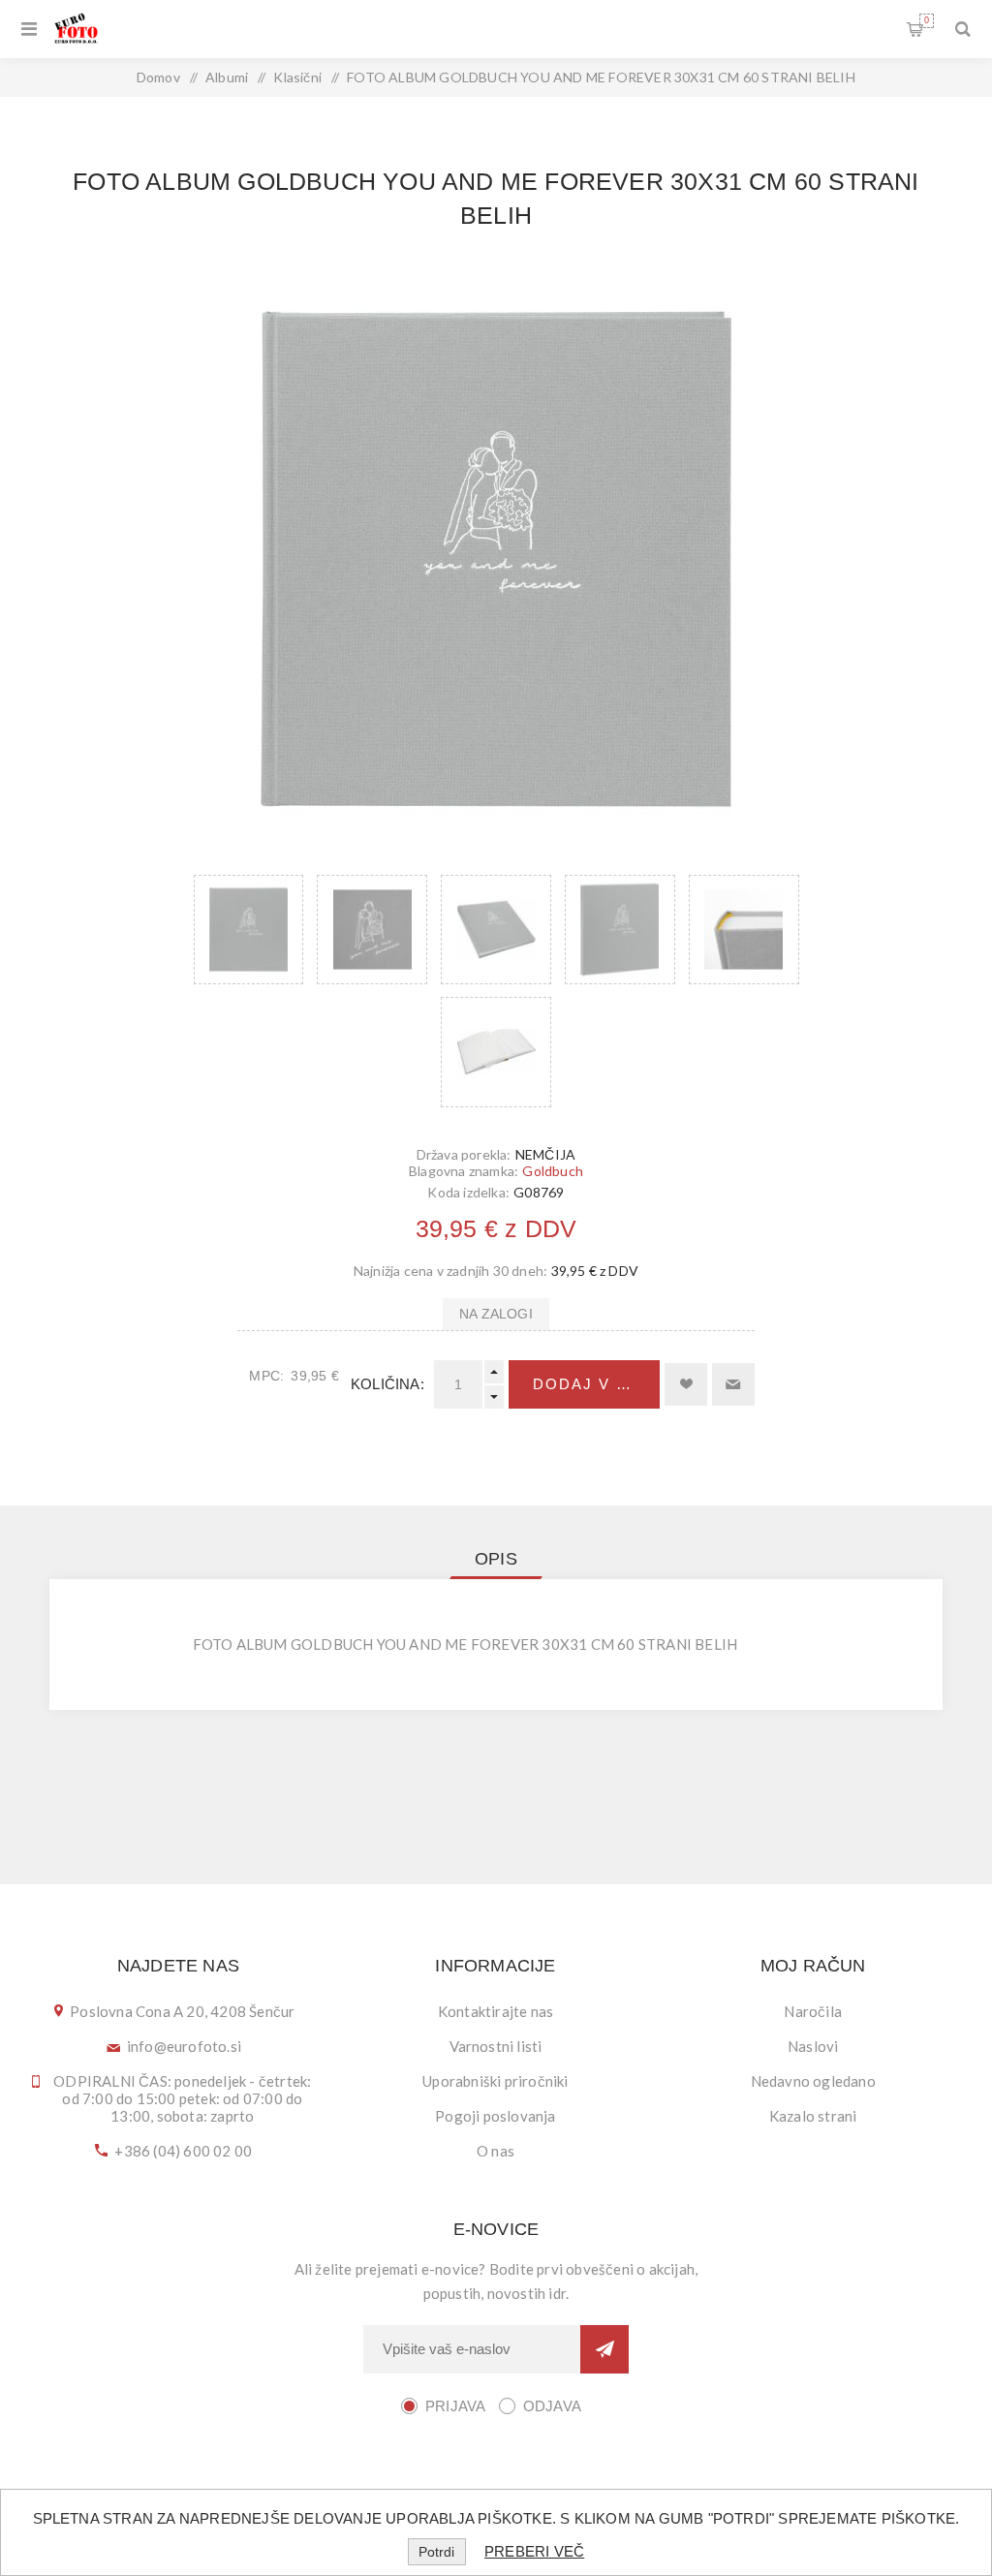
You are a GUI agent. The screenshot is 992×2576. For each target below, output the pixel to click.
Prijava (455, 2406)
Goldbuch (553, 1171)
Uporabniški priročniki (495, 2081)
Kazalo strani (813, 2116)
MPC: (266, 1376)
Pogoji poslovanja (495, 2116)
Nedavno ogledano (813, 2081)
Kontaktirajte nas (496, 2011)
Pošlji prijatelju (733, 1384)
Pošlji (604, 2349)
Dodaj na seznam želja (686, 1384)
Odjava (552, 2406)
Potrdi (436, 2552)
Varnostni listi (496, 2046)
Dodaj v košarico (596, 1384)
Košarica (927, 20)
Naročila (813, 2011)
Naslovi (813, 2046)
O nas (496, 2151)
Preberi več (534, 2551)
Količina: (387, 1384)
